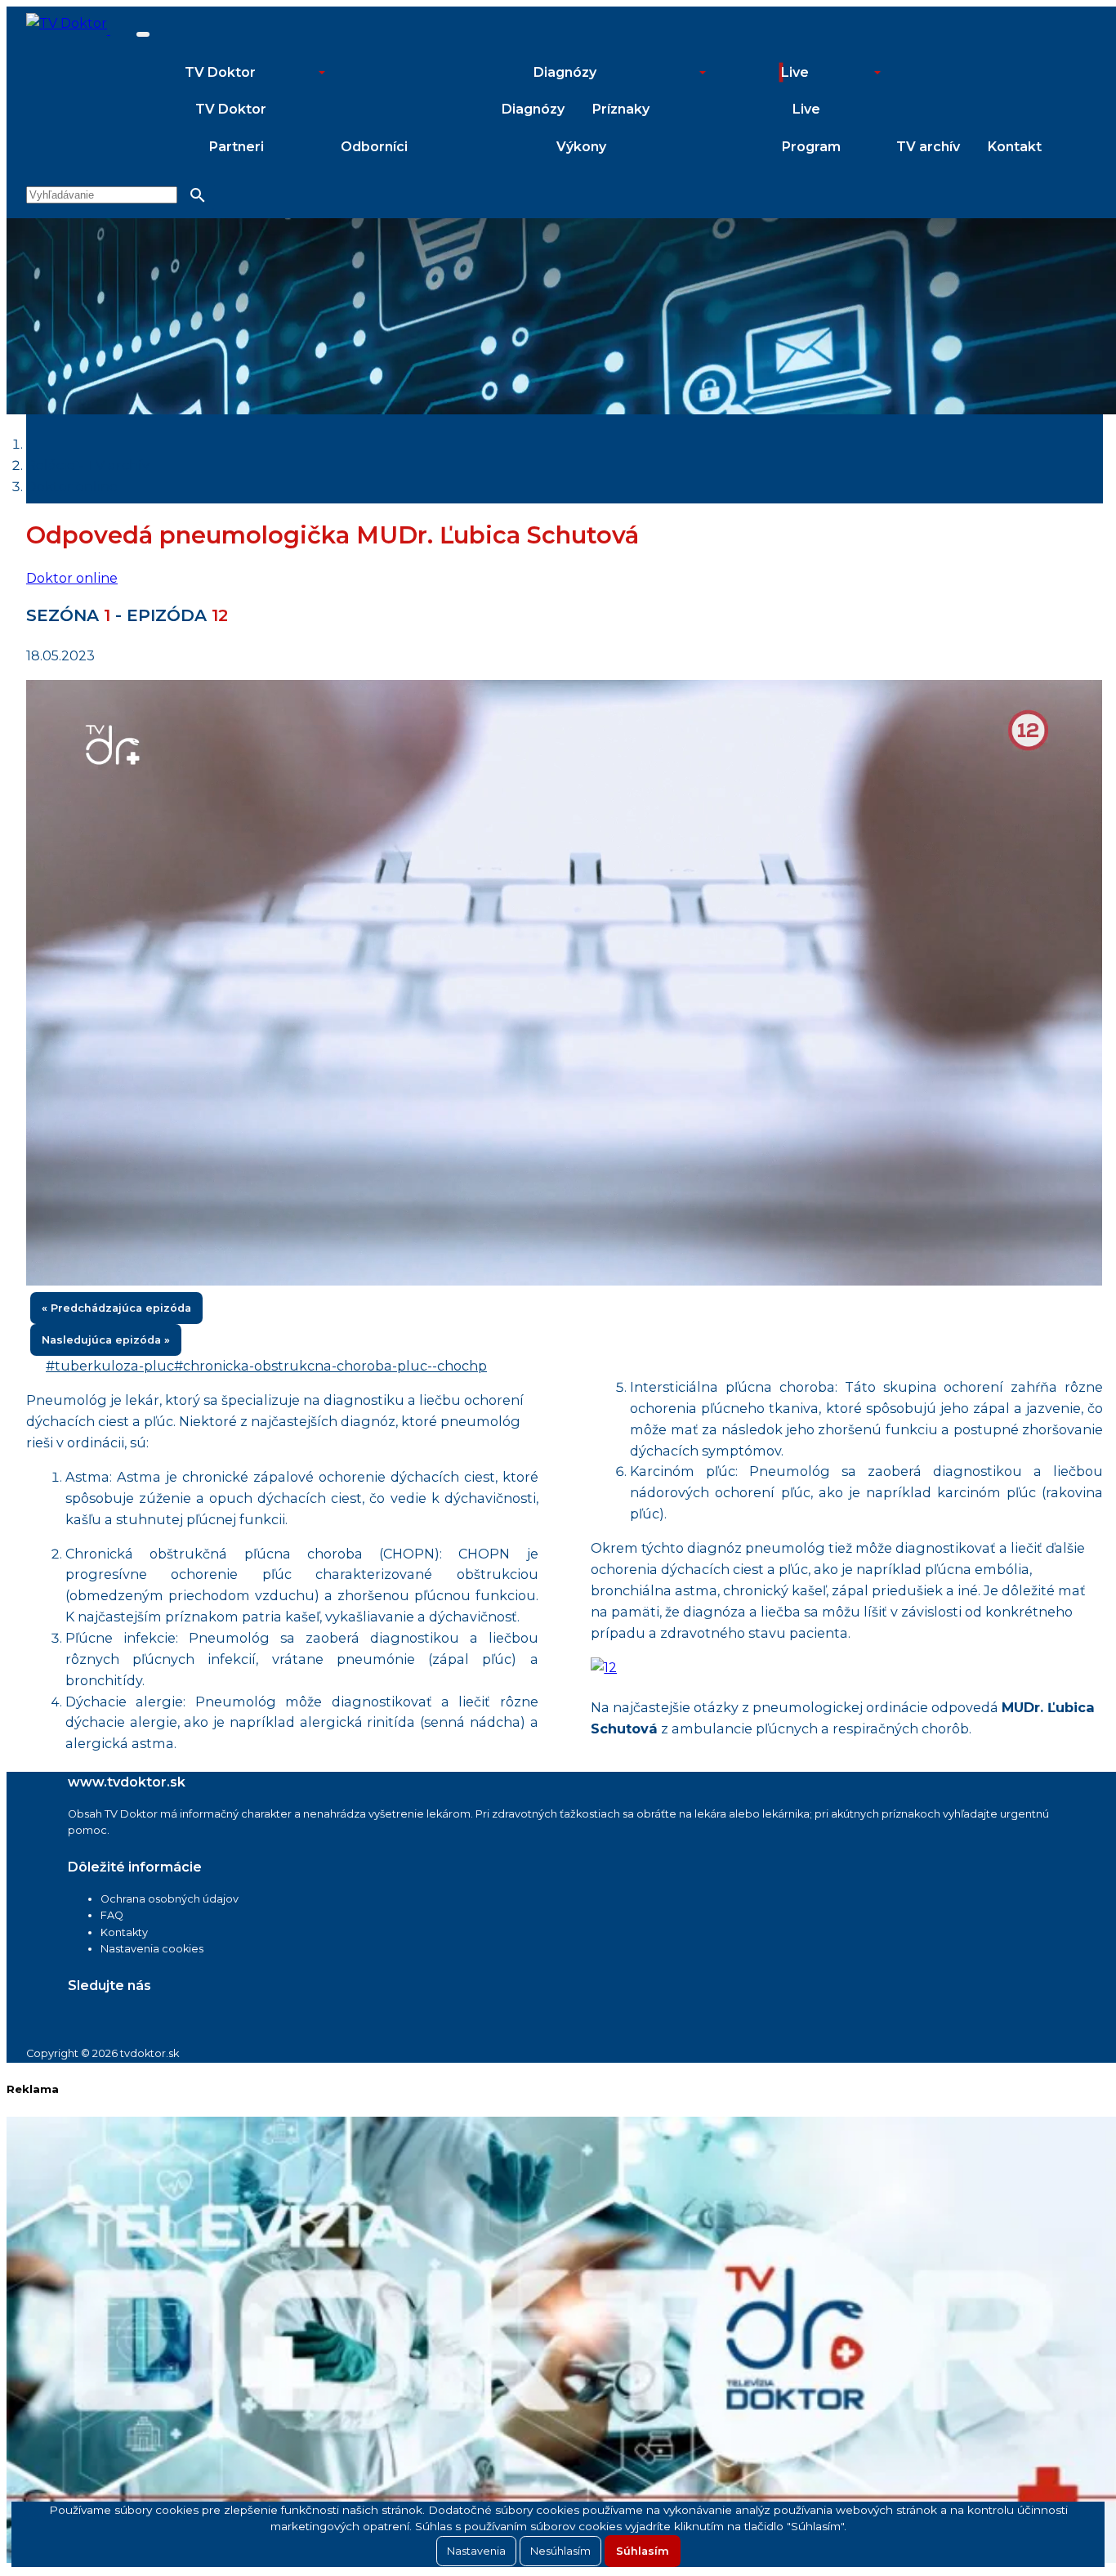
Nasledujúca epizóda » (106, 1340)
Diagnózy (533, 109)
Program (811, 147)
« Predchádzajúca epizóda (116, 1308)
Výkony (581, 147)
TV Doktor (231, 109)
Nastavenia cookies (152, 1949)
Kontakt (1015, 147)
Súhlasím (643, 2551)
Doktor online (72, 486)
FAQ (112, 1915)
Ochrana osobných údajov (170, 1899)
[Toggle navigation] (143, 34)
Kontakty (124, 1932)
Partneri (237, 147)
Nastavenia (476, 2551)
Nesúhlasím (560, 2551)
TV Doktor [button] (220, 72)
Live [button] (795, 72)
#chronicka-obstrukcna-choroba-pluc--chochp (330, 1366)
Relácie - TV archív (88, 465)
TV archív (928, 147)
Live (806, 109)
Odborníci (374, 147)
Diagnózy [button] (565, 72)
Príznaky (621, 109)
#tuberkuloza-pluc (110, 1366)
